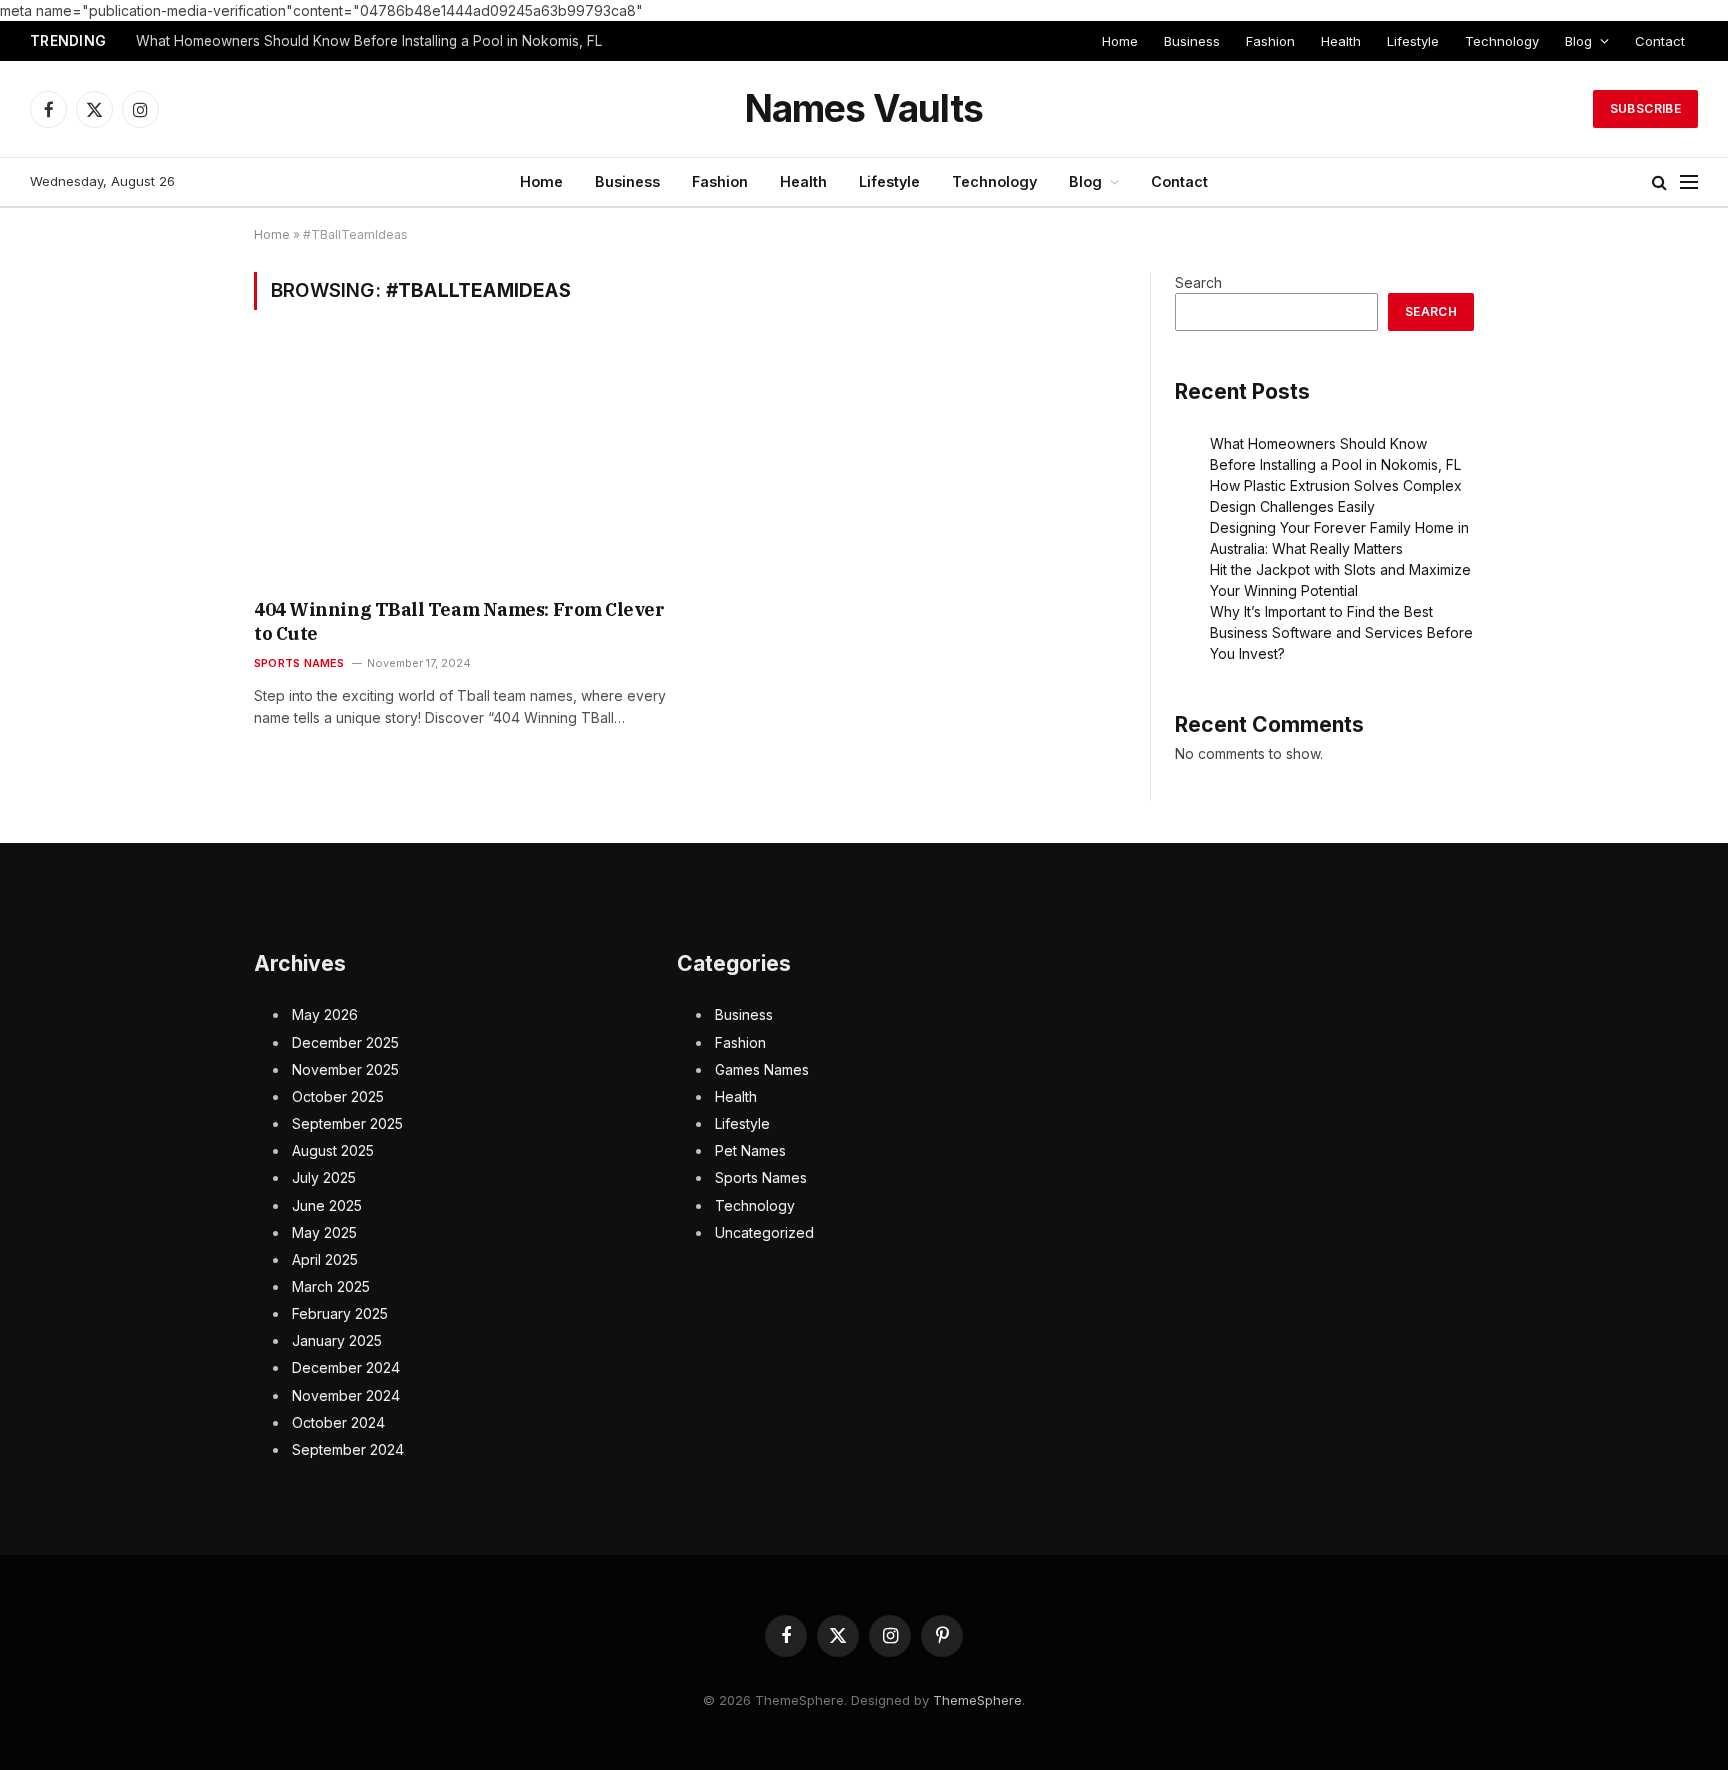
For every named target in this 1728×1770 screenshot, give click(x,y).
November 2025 (345, 1069)
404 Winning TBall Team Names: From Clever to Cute (459, 621)
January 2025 (337, 1340)
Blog (1578, 41)
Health (1341, 41)
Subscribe (1645, 108)
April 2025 (325, 1259)
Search (1198, 282)
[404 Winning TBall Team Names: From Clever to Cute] (462, 467)
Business (1192, 41)
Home (1120, 41)
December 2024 (346, 1367)
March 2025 (331, 1286)
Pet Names (750, 1150)
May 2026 (325, 1014)
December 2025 (345, 1042)
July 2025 (324, 1177)
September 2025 (347, 1123)
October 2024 (338, 1422)
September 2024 (348, 1449)
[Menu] (1689, 182)
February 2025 (340, 1313)
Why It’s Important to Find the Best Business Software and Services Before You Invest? (1341, 632)
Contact (1660, 41)
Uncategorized (764, 1232)
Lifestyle (1413, 41)
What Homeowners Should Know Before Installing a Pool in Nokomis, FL (369, 41)
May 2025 (324, 1232)
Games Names (762, 1069)
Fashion (1270, 41)
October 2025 (338, 1096)
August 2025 (333, 1150)
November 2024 (346, 1395)
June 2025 (327, 1205)
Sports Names (299, 663)
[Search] (1659, 182)
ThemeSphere (977, 1700)
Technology (1502, 41)
